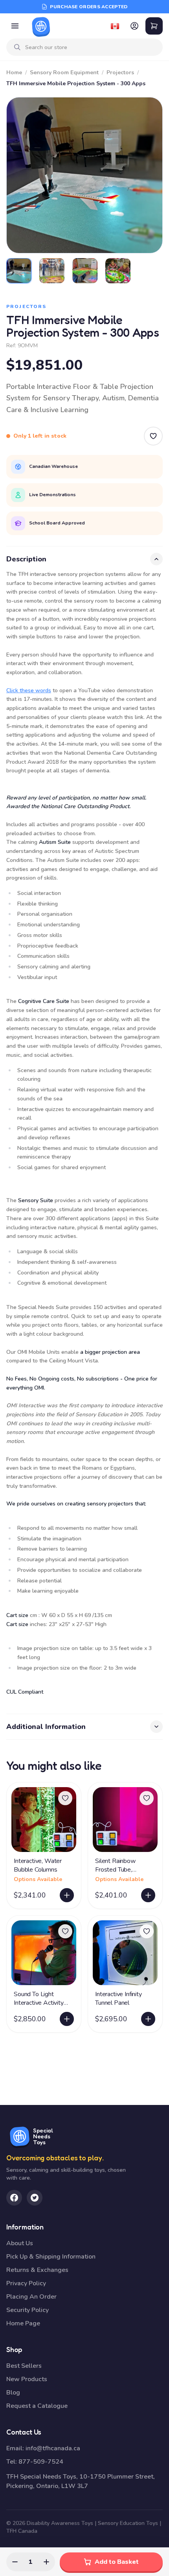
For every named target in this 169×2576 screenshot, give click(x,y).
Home (14, 72)
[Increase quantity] (46, 2562)
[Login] (134, 26)
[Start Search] (17, 47)
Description (26, 559)
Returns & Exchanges (37, 2270)
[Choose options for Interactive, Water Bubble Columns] (67, 1895)
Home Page (23, 2323)
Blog (13, 2393)
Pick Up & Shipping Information (51, 2257)
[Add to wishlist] (65, 1798)
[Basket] (154, 26)
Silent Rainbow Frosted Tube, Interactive (115, 1870)
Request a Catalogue (37, 2406)
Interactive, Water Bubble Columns (38, 1865)
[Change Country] (115, 26)
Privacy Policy (26, 2283)
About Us (20, 2243)
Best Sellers (24, 2366)
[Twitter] (35, 2198)
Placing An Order (31, 2297)
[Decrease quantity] (15, 2562)
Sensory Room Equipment (64, 72)
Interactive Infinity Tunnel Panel (118, 1998)
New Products (27, 2379)
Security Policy (28, 2310)
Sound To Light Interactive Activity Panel (39, 2003)
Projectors (120, 72)
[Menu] (15, 26)
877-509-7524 (41, 2462)
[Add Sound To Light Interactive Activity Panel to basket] (67, 2019)
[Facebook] (14, 2198)
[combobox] (91, 47)
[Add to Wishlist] (153, 436)
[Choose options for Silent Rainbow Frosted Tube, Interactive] (148, 1895)
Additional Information (46, 1727)
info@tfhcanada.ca (53, 2448)
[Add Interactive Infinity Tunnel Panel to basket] (148, 2019)
